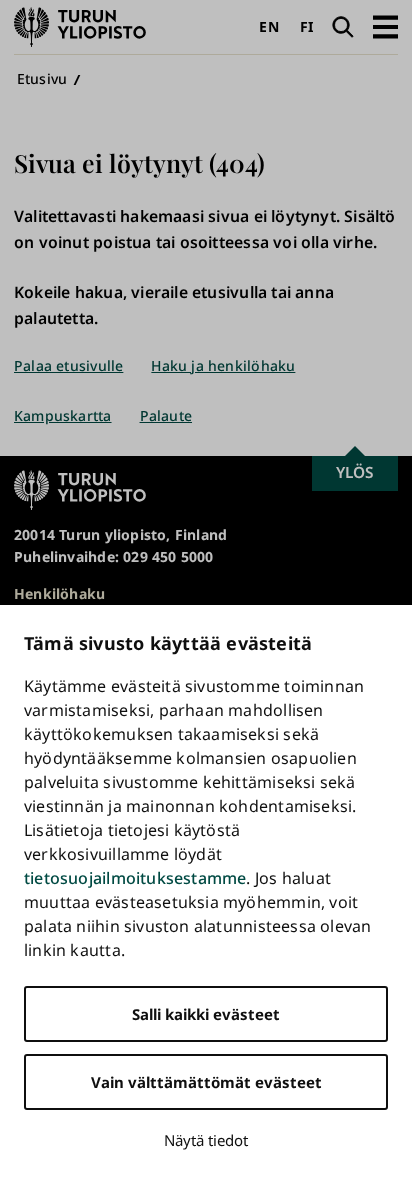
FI (306, 26)
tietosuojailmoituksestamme (135, 878)
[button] (385, 26)
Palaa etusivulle (68, 365)
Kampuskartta (63, 415)
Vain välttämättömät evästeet (206, 1082)
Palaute (166, 415)
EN (268, 26)
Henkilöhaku (59, 593)
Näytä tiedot (206, 1140)
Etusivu (42, 78)
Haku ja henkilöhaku (223, 365)
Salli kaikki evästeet (206, 1014)
